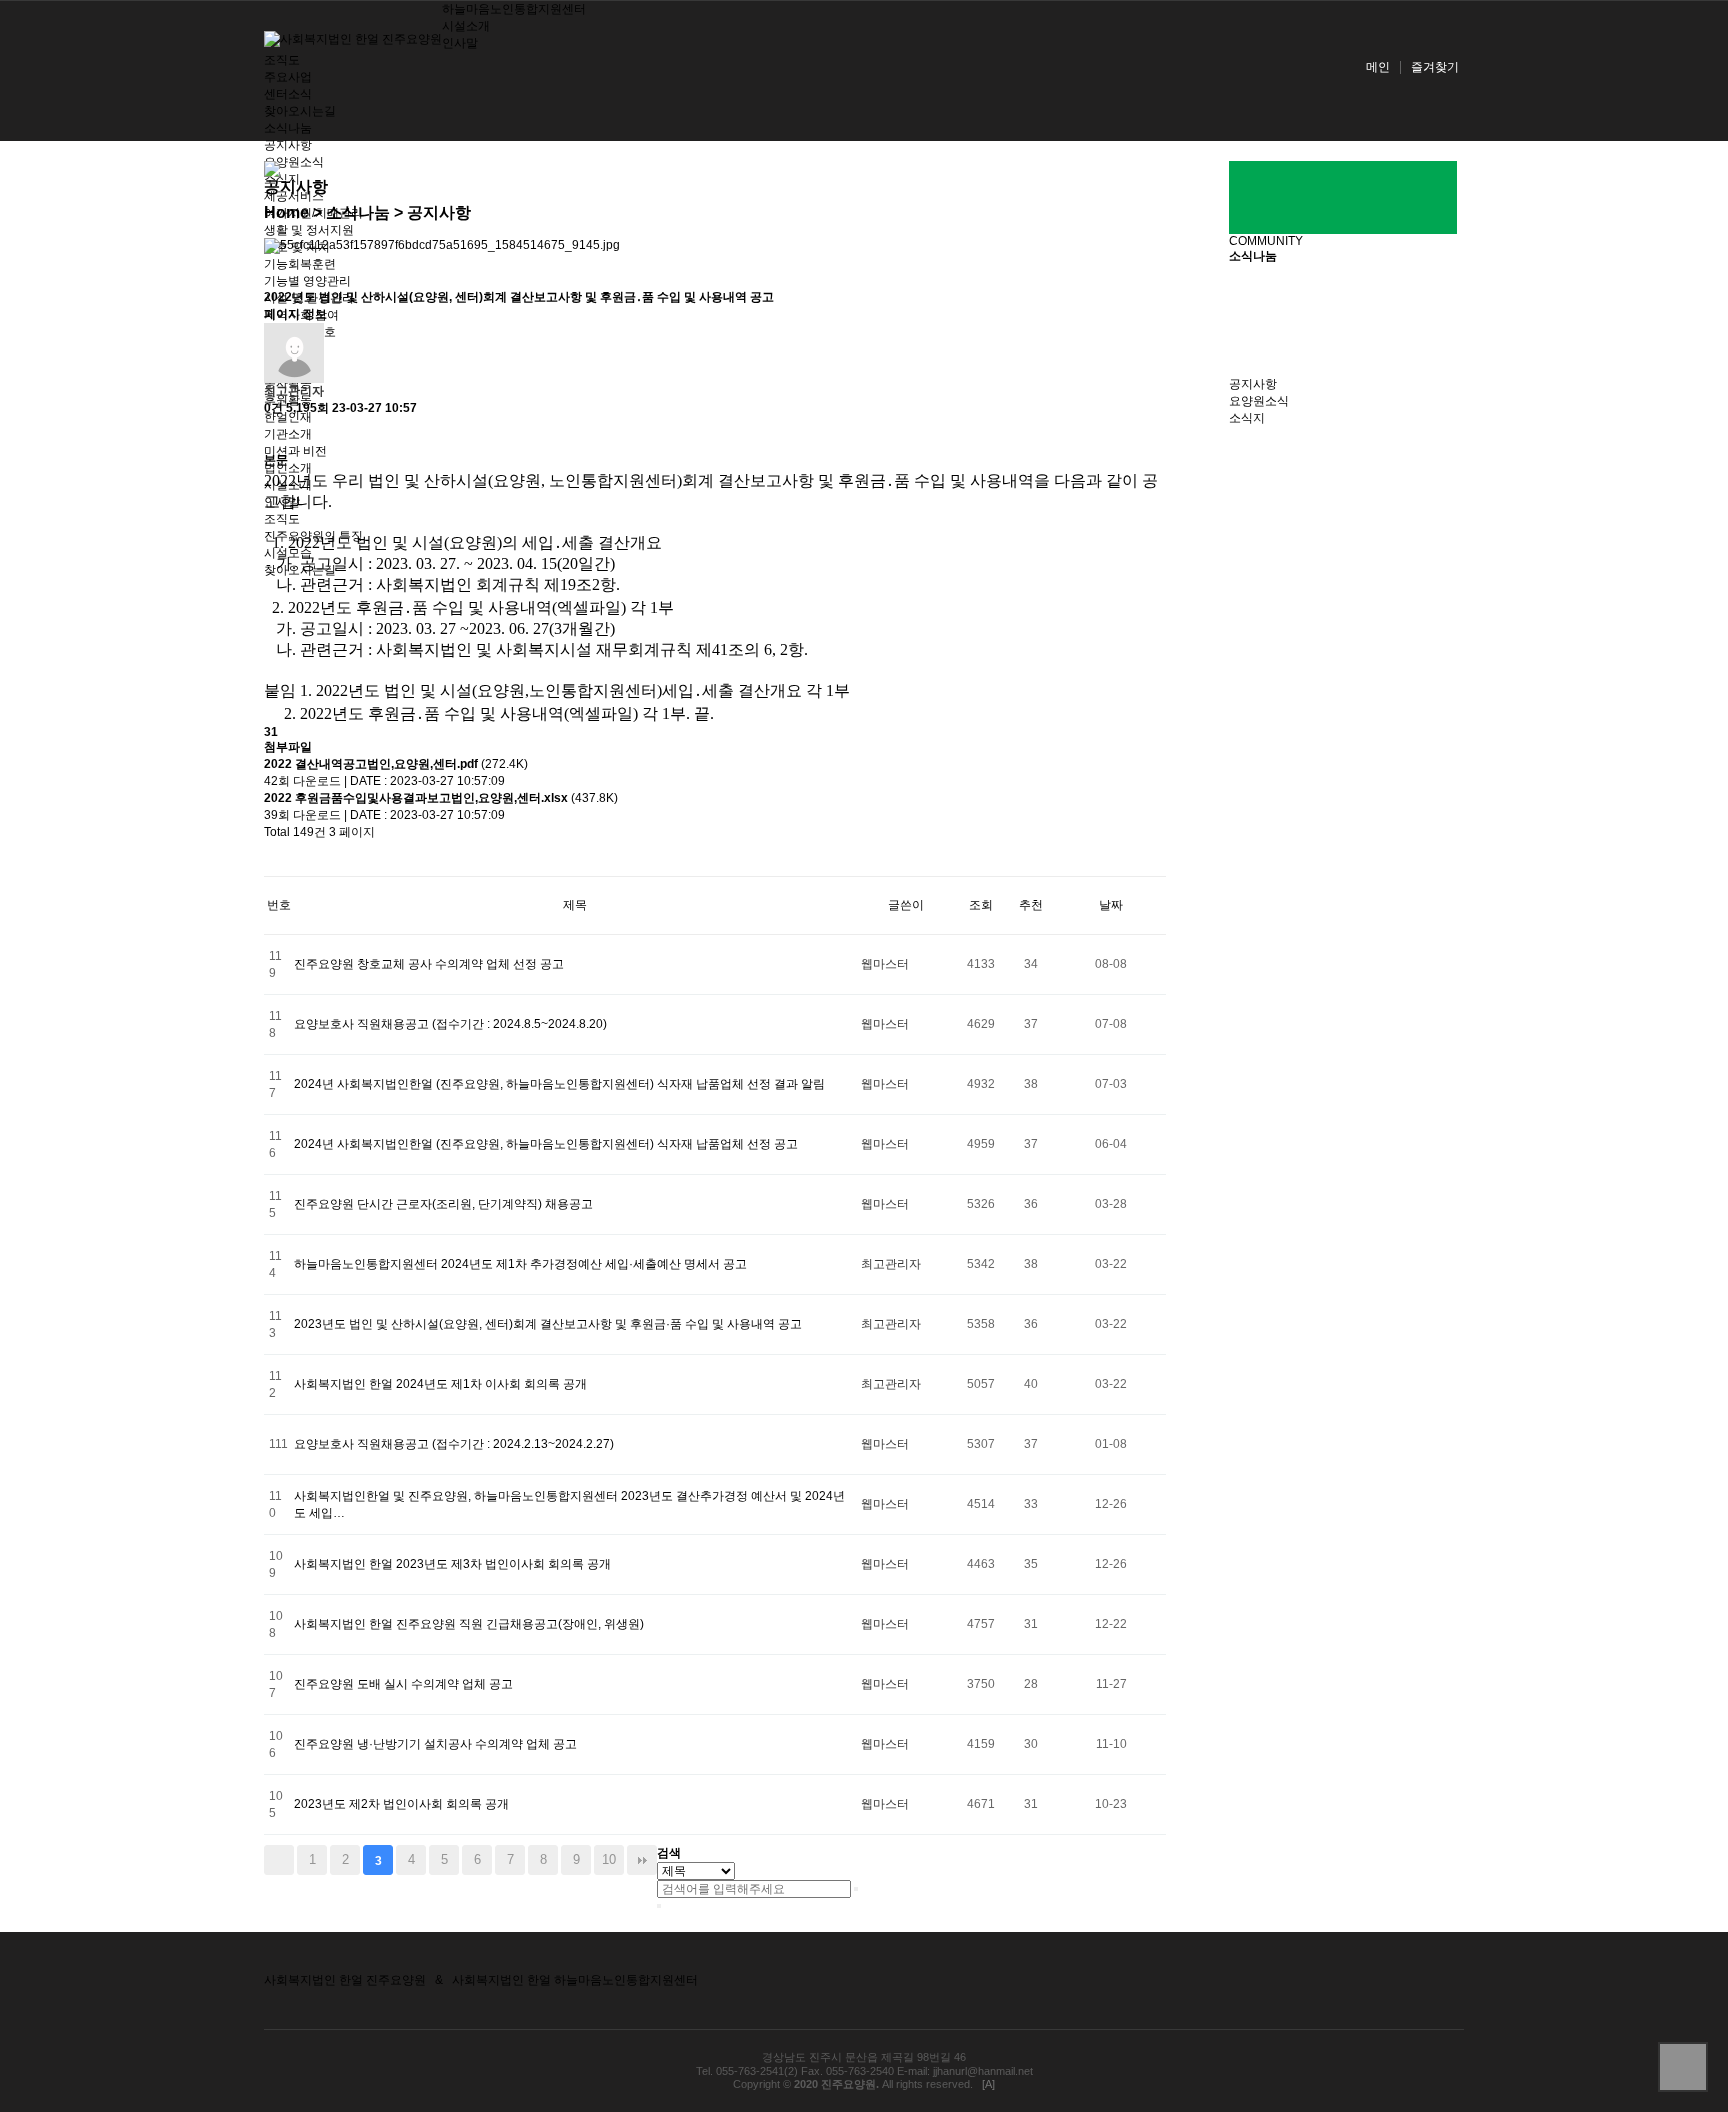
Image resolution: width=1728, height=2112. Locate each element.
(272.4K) (396, 764)
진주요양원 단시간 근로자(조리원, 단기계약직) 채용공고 (443, 1204)
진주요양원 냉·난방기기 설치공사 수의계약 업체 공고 (435, 1744)
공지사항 (288, 145)
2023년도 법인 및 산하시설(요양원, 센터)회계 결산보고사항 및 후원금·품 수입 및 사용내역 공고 (548, 1324)
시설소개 (466, 26)
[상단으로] (1683, 2067)
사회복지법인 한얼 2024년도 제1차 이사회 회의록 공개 (440, 1384)
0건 (273, 408)
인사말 (460, 43)
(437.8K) (441, 798)
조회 (981, 905)
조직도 (282, 60)
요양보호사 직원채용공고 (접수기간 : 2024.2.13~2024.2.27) (454, 1444)
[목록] (274, 434)
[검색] (856, 1889)
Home (286, 212)
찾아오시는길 (300, 111)
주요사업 (288, 77)
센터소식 (288, 94)
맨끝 (642, 1860)
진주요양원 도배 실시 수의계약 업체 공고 (403, 1684)
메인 (1378, 67)
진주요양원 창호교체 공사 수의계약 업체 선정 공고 (429, 964)
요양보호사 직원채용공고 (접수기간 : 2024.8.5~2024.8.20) (450, 1024)
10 (609, 1859)
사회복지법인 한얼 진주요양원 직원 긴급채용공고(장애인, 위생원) (469, 1624)
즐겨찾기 (1435, 67)
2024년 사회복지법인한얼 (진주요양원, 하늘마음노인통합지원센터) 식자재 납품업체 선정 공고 (546, 1144)
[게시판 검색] (274, 858)
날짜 (1111, 905)
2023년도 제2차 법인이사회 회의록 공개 (401, 1804)
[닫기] (659, 1906)
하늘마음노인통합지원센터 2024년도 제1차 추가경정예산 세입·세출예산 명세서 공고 (520, 1264)
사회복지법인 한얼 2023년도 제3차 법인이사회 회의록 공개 (452, 1564)
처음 (279, 1860)
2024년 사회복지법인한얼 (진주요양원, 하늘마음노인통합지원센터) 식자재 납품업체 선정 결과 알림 (559, 1084)
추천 (1031, 905)
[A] (988, 2084)
